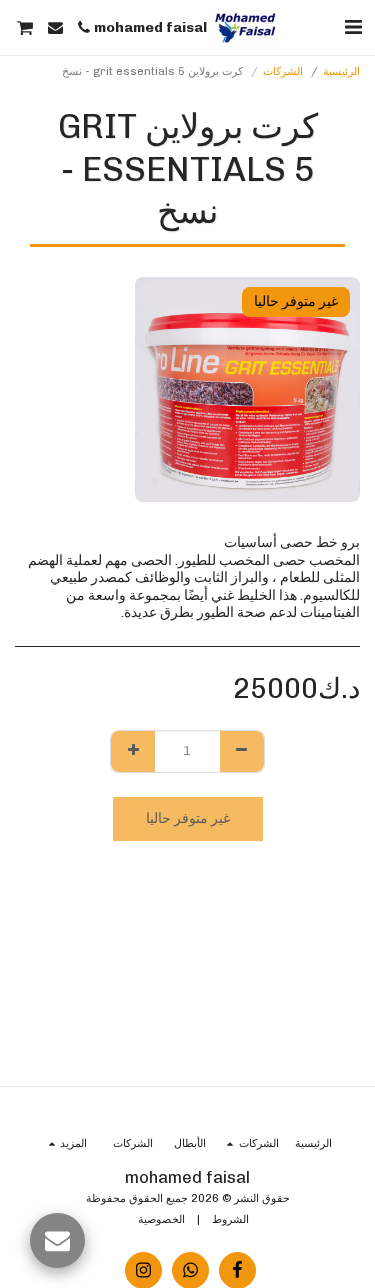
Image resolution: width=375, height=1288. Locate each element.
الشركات (283, 71)
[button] (353, 27)
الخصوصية (161, 1219)
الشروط (230, 1219)
